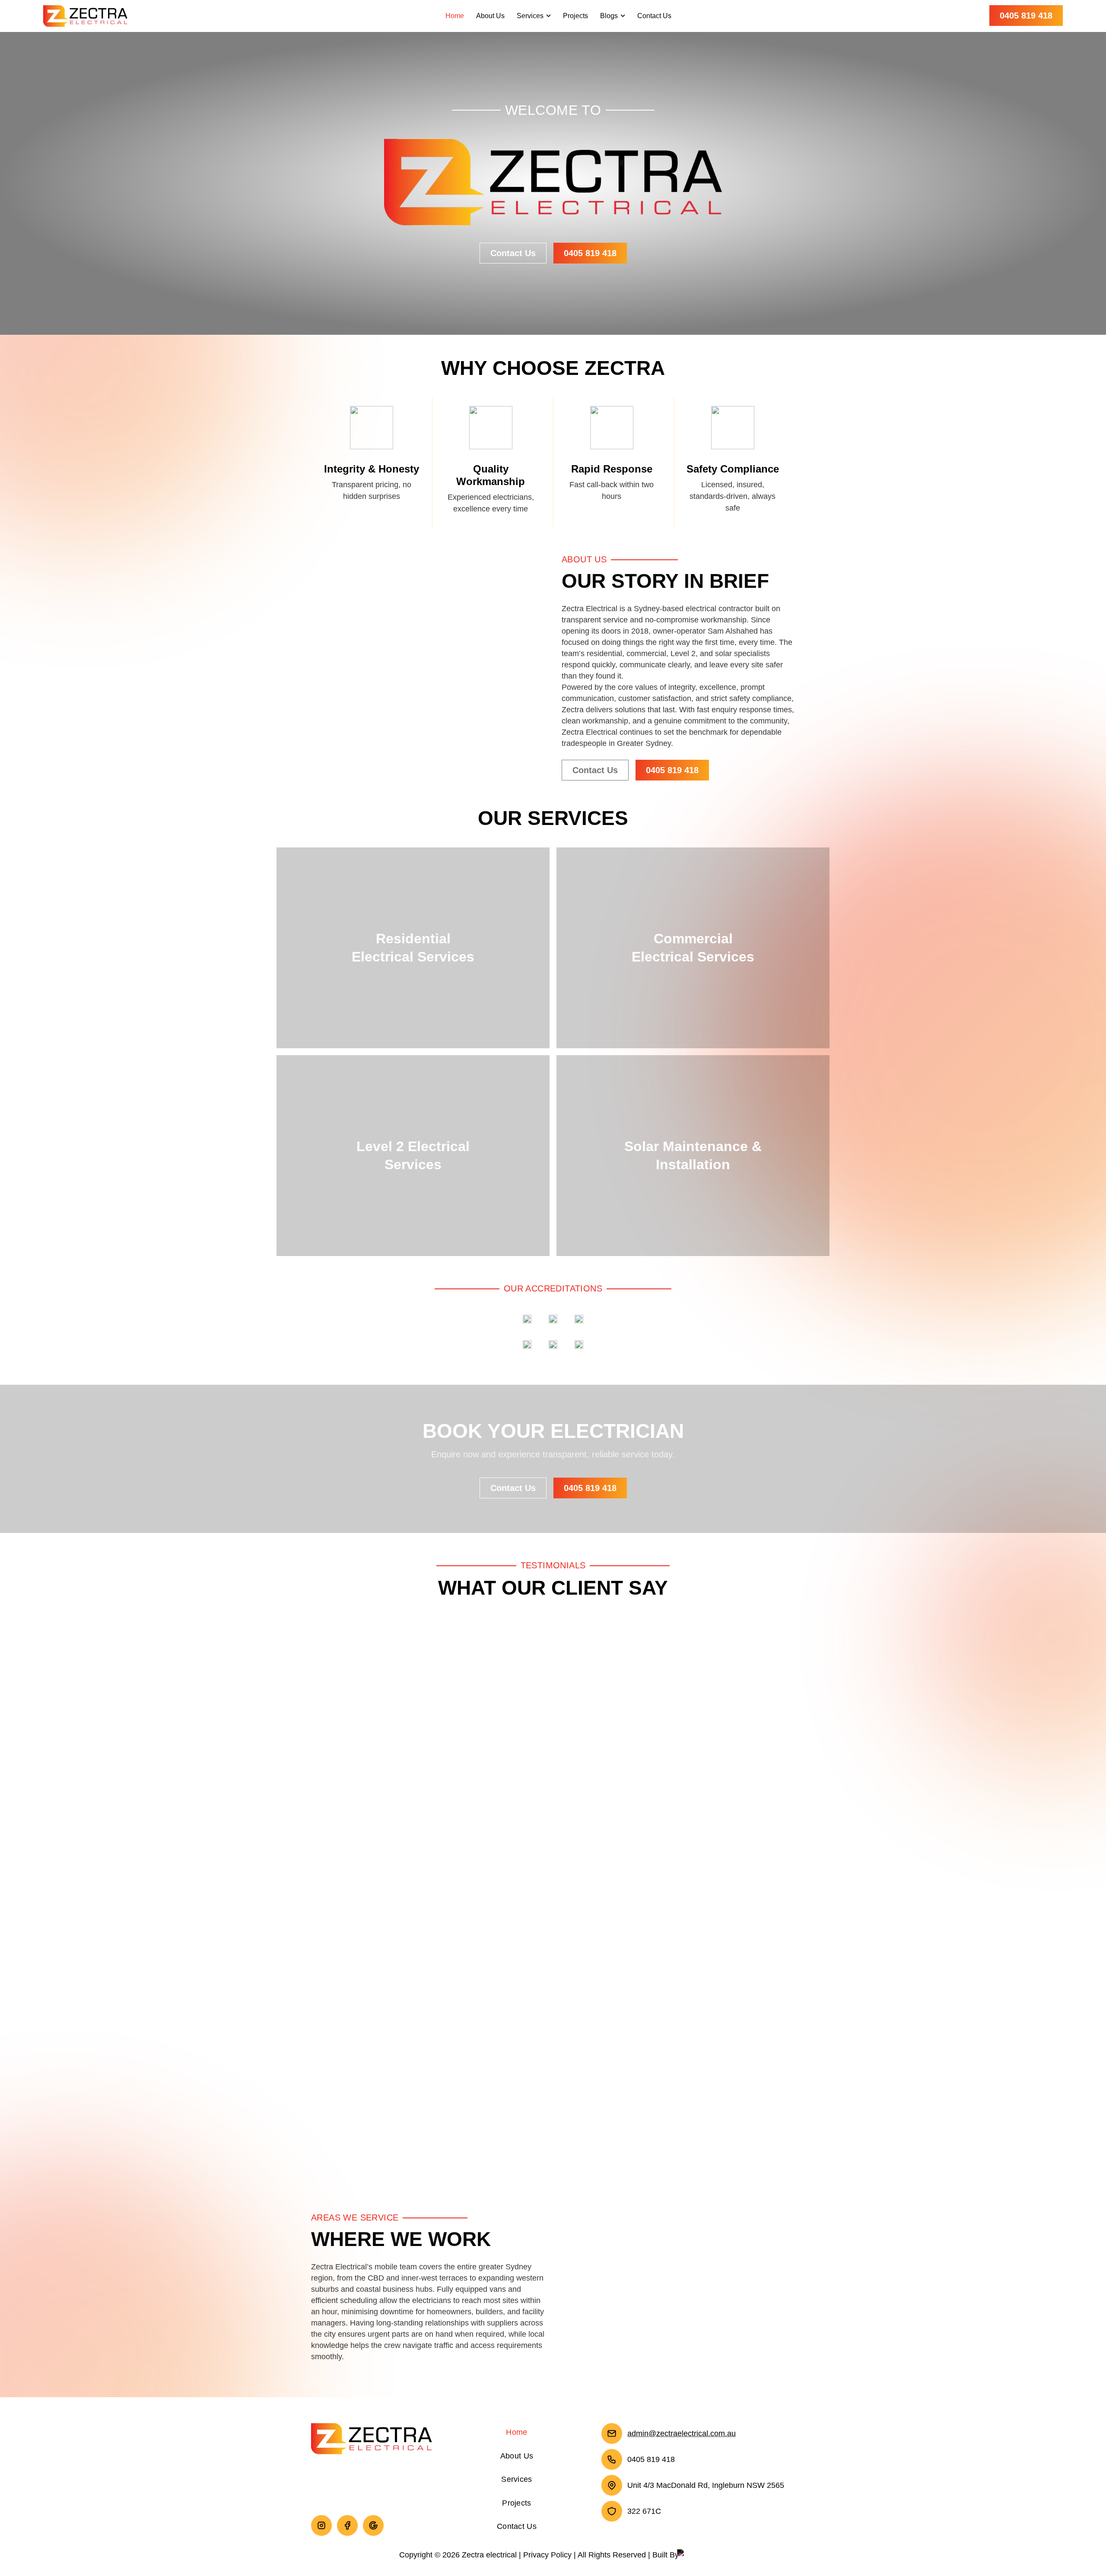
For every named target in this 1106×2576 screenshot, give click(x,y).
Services (530, 16)
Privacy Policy (547, 2555)
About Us (490, 16)
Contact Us (654, 16)
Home (455, 16)
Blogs (609, 16)
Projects (575, 16)
